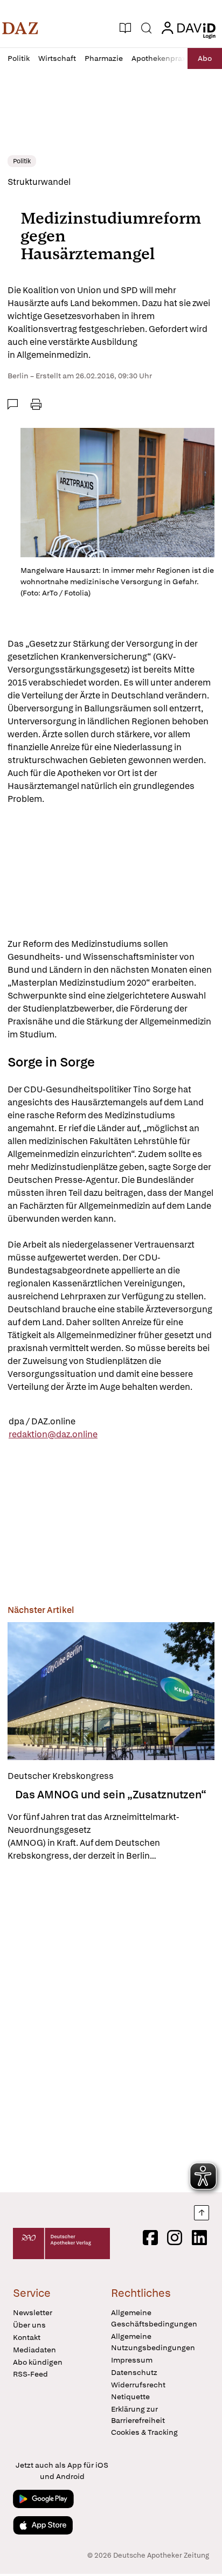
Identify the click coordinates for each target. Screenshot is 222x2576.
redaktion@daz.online (53, 1434)
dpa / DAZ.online (42, 1421)
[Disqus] (111, 2027)
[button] (20, 28)
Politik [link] (22, 161)
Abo (205, 58)
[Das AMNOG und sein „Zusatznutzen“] (111, 1691)
